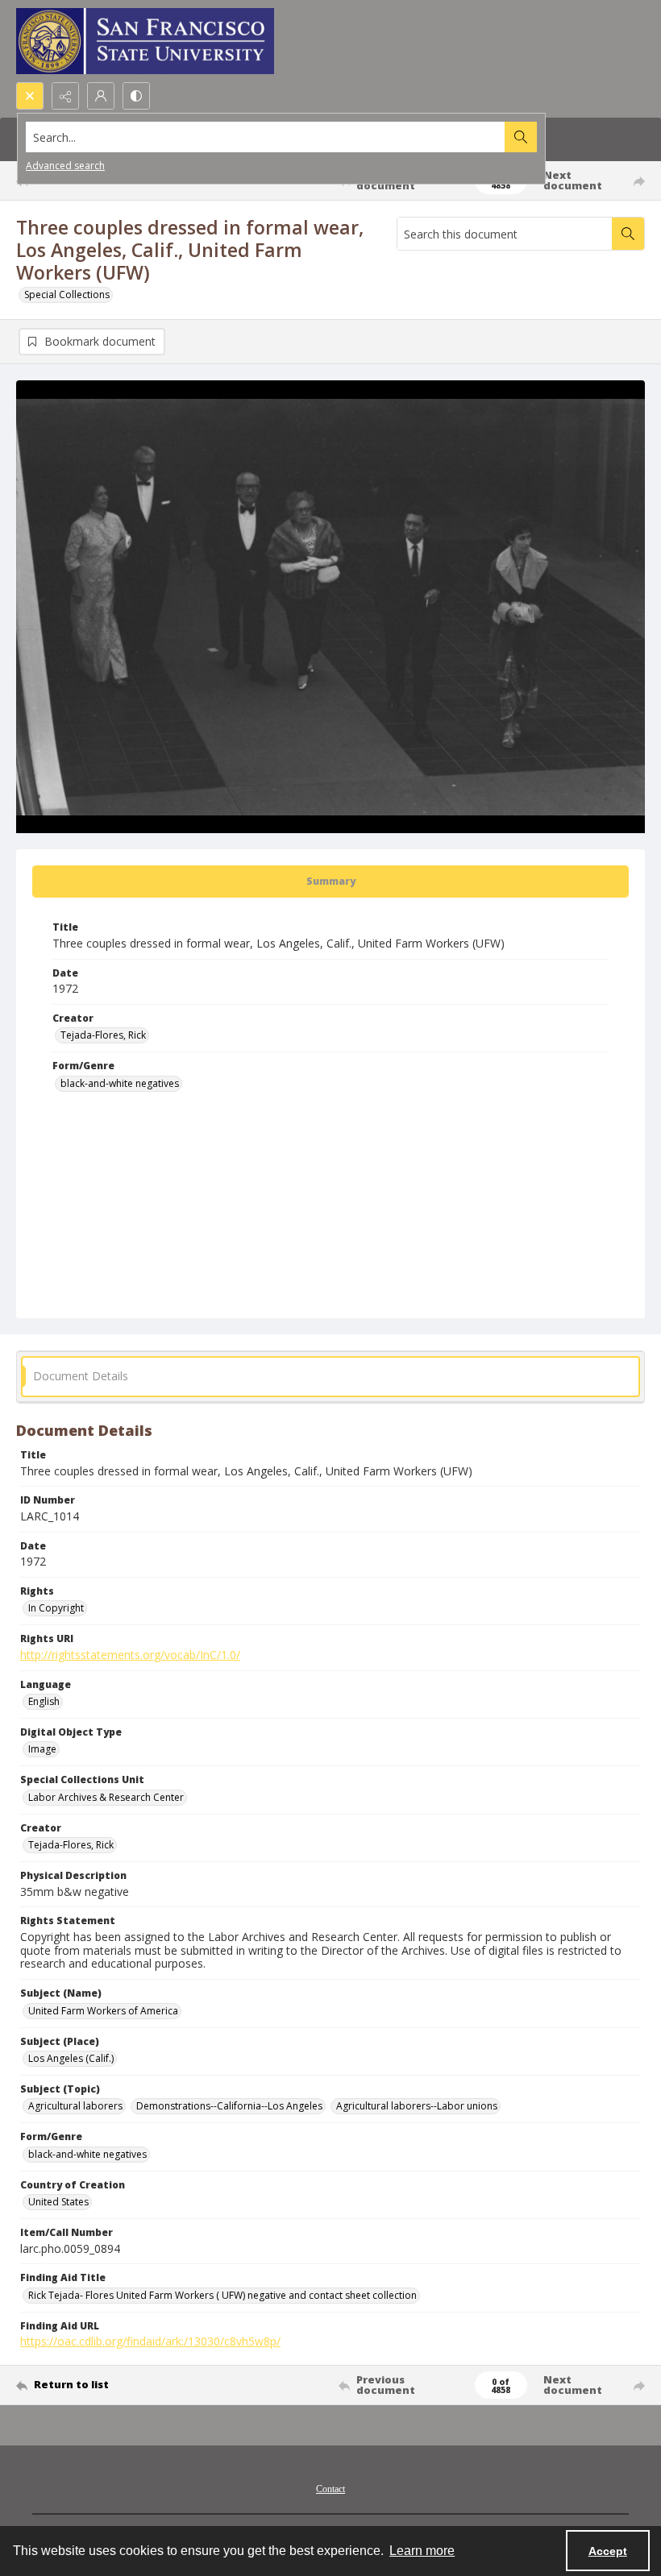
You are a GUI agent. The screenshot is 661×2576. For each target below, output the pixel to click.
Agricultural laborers (75, 2106)
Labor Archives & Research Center (106, 1797)
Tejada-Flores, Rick (103, 1035)
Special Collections (67, 295)
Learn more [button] (422, 2551)
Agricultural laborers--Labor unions (417, 2106)
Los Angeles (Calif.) (71, 2058)
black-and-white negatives (120, 1083)
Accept (608, 2551)
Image (42, 1749)
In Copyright (56, 1608)
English (44, 1701)
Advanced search (65, 166)
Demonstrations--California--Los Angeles (229, 2106)
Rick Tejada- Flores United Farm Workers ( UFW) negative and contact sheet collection (222, 2295)
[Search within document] (628, 234)
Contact (330, 2489)
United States (58, 2202)
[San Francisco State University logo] (145, 41)
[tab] (330, 881)
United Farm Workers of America (103, 2011)
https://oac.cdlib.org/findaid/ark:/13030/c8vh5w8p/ (150, 2341)
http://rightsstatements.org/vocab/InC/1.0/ (130, 1655)
